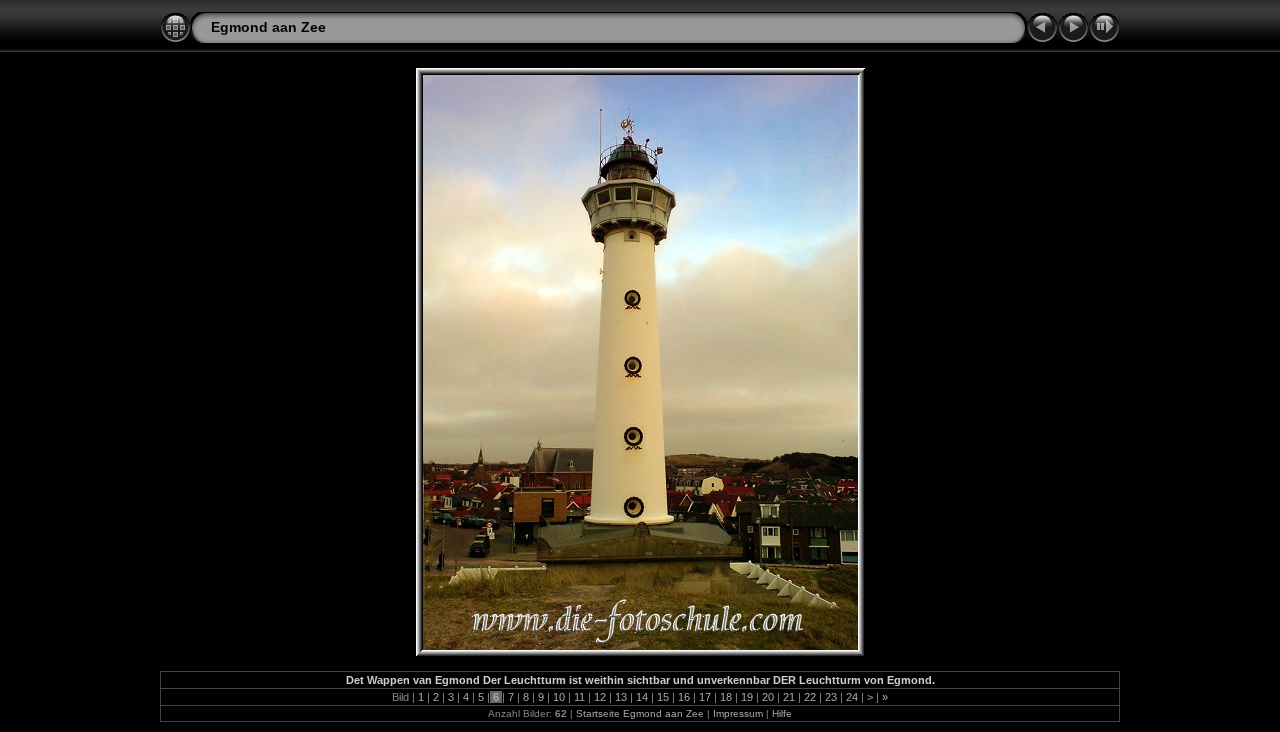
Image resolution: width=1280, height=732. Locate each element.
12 (600, 697)
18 (726, 697)
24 (852, 697)
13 (621, 697)
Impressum (738, 713)
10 (559, 697)
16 (684, 697)
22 (810, 697)
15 (663, 697)
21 (789, 697)
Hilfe (782, 713)
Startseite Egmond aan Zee (640, 713)
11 (579, 697)
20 (768, 697)
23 (831, 697)
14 (642, 697)
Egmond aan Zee (268, 27)
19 (747, 697)
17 (705, 697)
